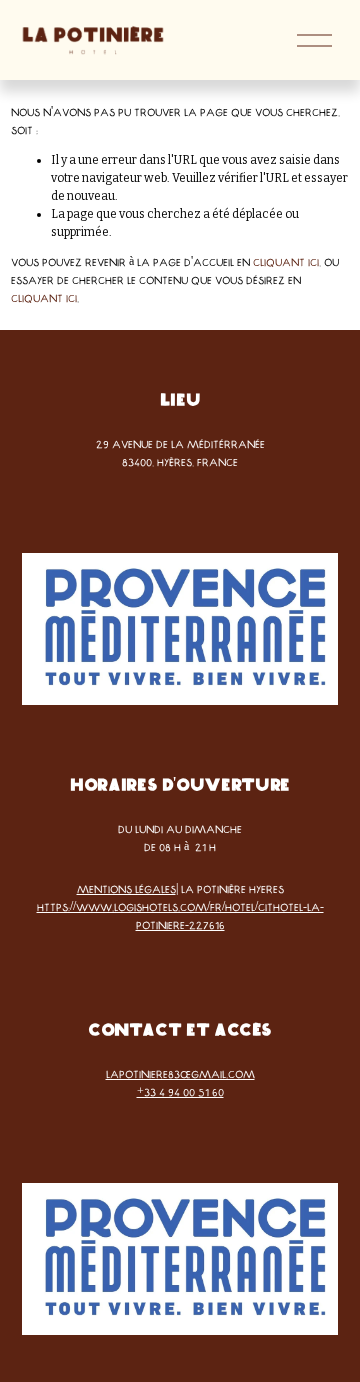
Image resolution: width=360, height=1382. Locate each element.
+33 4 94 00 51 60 (180, 1092)
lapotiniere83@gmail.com (180, 1074)
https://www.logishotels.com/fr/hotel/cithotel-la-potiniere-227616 (180, 916)
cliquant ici (286, 262)
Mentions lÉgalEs (126, 889)
